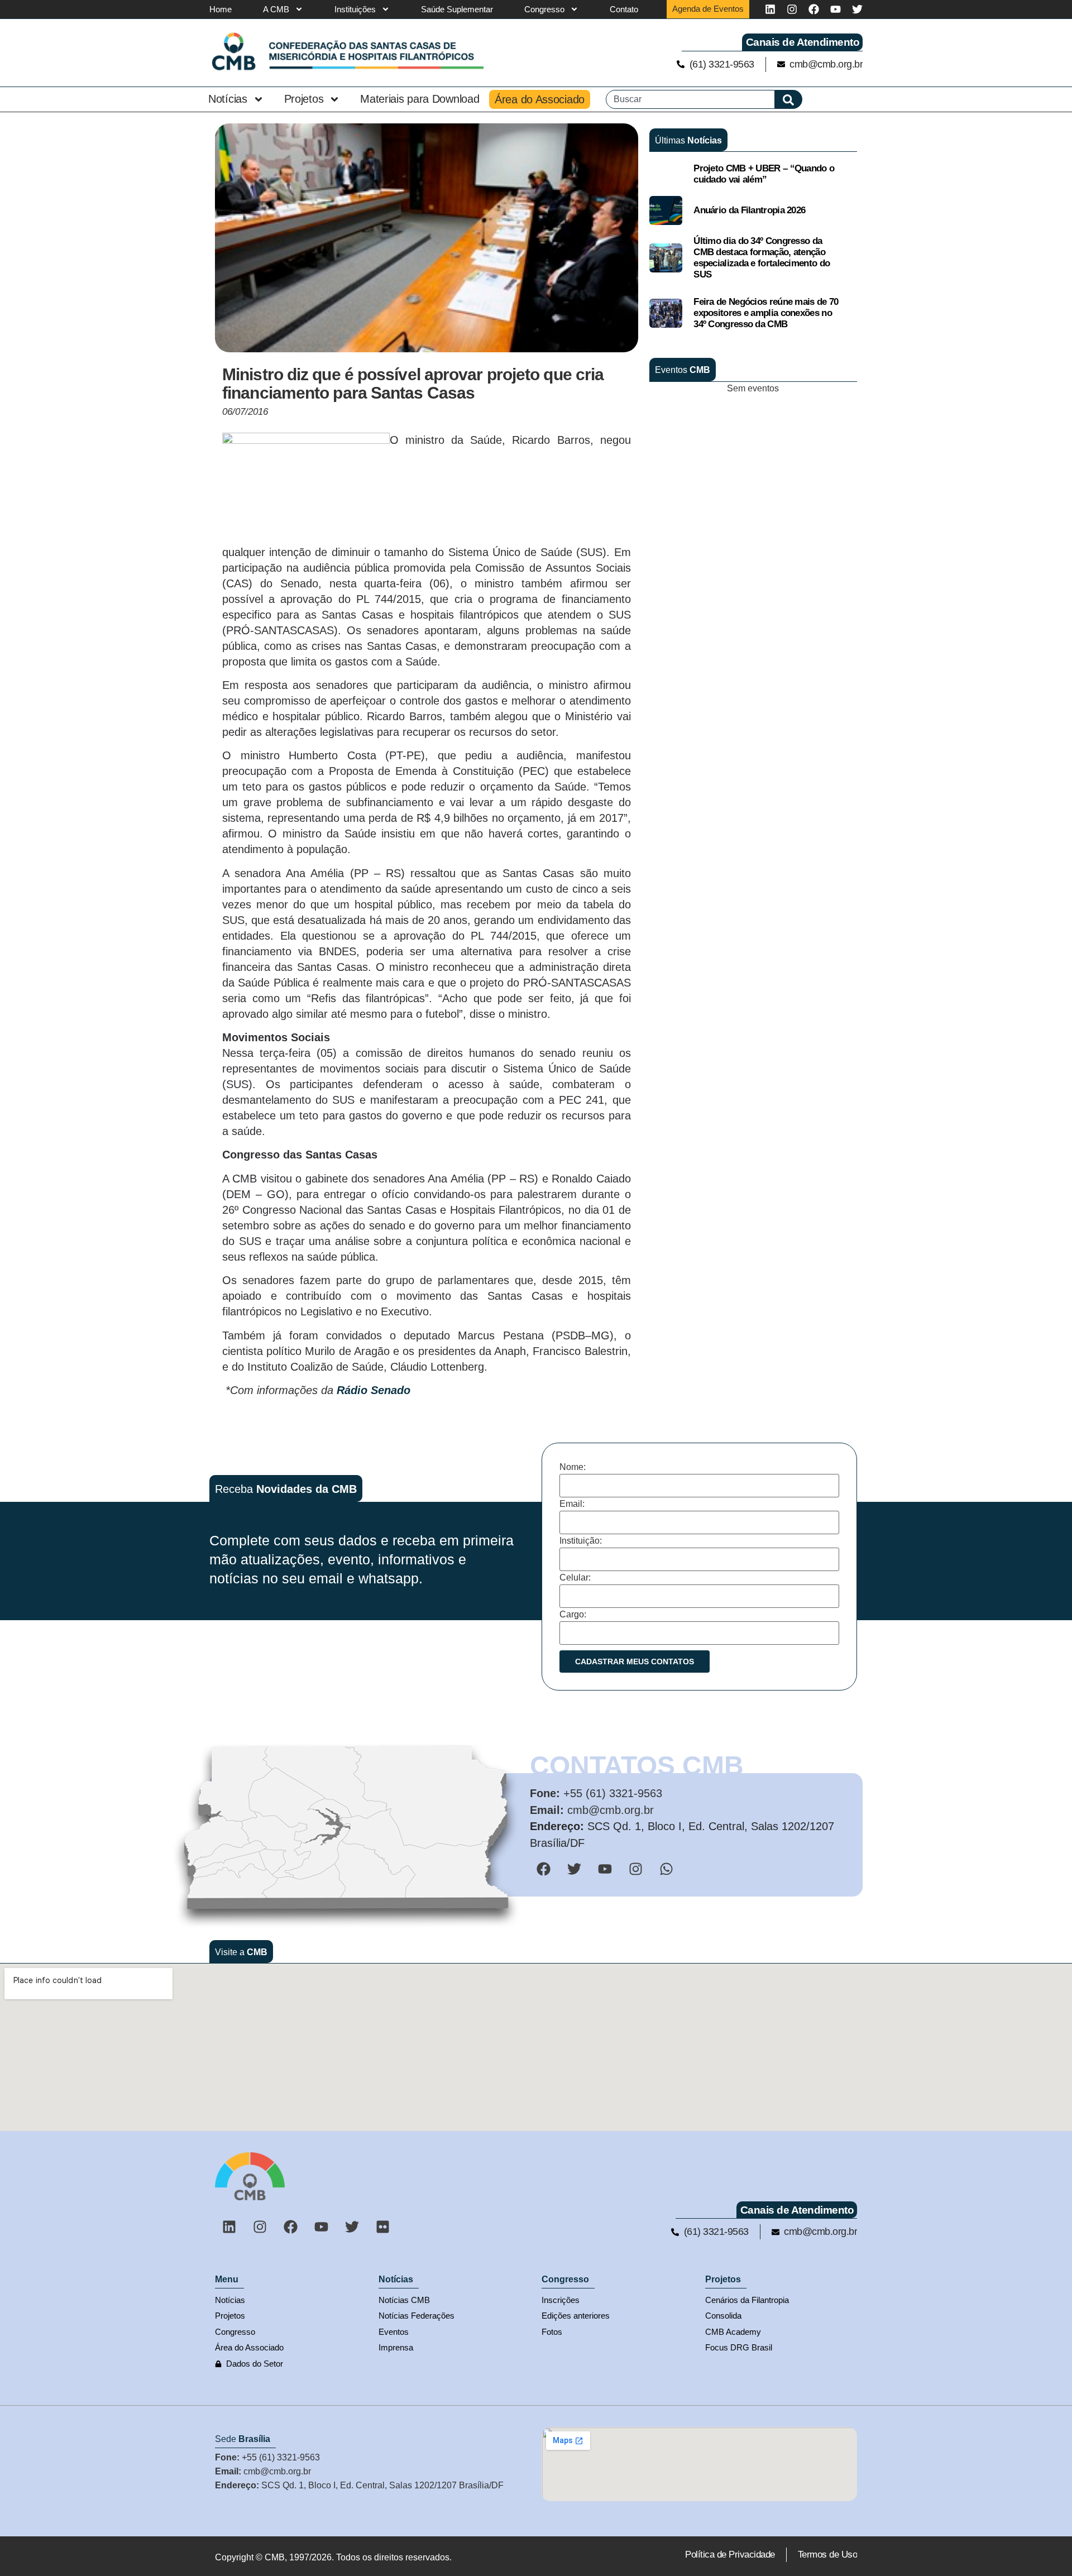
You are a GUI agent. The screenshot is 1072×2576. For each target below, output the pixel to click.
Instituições (355, 9)
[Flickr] (382, 2227)
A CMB (276, 9)
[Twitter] (857, 9)
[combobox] (690, 99)
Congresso (544, 9)
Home (221, 9)
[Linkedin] (770, 9)
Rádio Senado (374, 1390)
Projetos (304, 99)
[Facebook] (814, 9)
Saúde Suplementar (457, 9)
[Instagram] (792, 9)
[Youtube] (836, 9)
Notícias (228, 99)
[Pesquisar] (789, 99)
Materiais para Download (420, 99)
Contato (624, 9)
